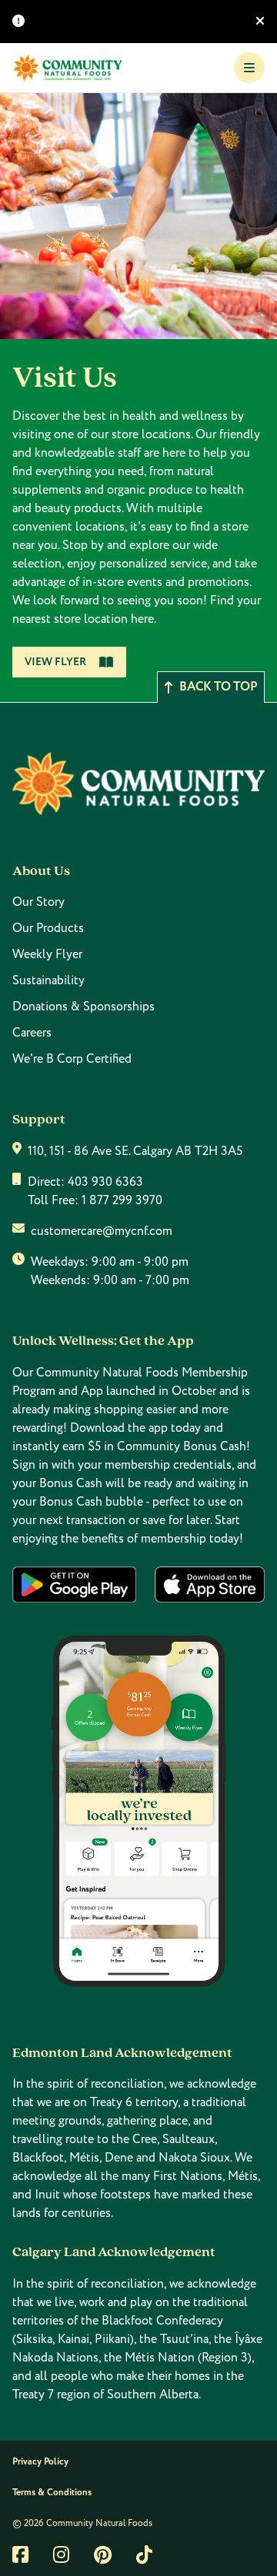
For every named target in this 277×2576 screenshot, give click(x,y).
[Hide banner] (260, 22)
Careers (32, 1033)
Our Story (38, 902)
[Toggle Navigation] (249, 68)
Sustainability (48, 980)
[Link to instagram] (61, 2554)
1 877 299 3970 (122, 1200)
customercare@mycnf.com (102, 1231)
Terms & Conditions (52, 2493)
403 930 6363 (105, 1182)
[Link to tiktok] (144, 2554)
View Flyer (55, 662)
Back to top (219, 687)
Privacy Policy (40, 2462)
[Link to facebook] (20, 2554)
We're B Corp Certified (72, 1059)
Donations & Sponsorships (83, 1007)
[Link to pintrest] (103, 2554)
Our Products (48, 928)
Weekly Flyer (47, 954)
